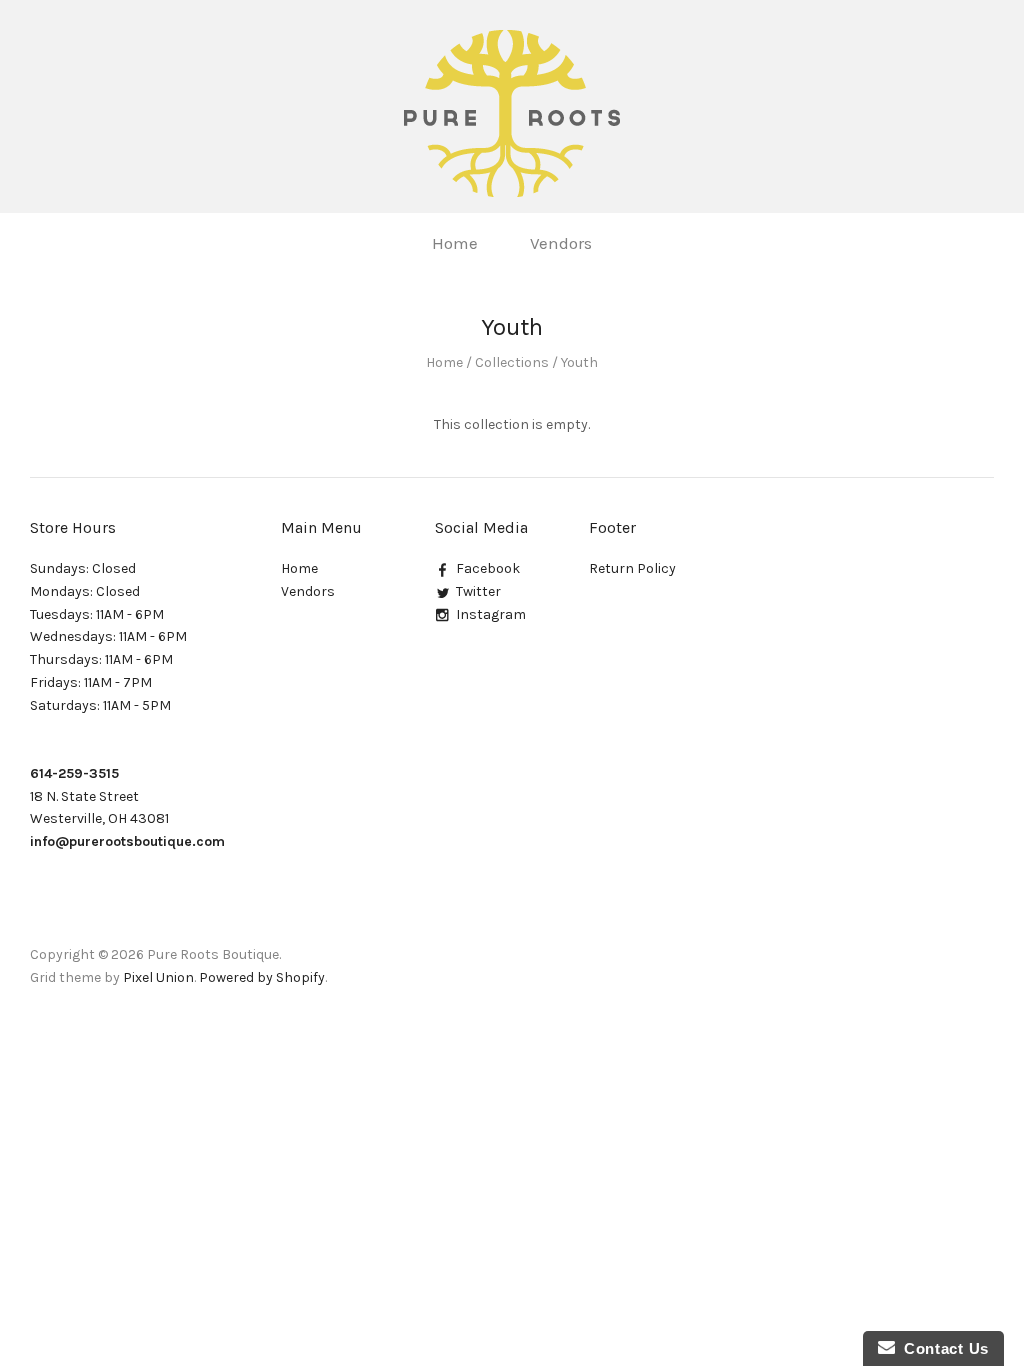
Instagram (491, 614)
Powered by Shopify (262, 977)
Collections (512, 362)
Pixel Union (158, 977)
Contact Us (942, 1348)
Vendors (561, 243)
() (971, 241)
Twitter (478, 591)
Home (455, 243)
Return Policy (632, 568)
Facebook (488, 568)
